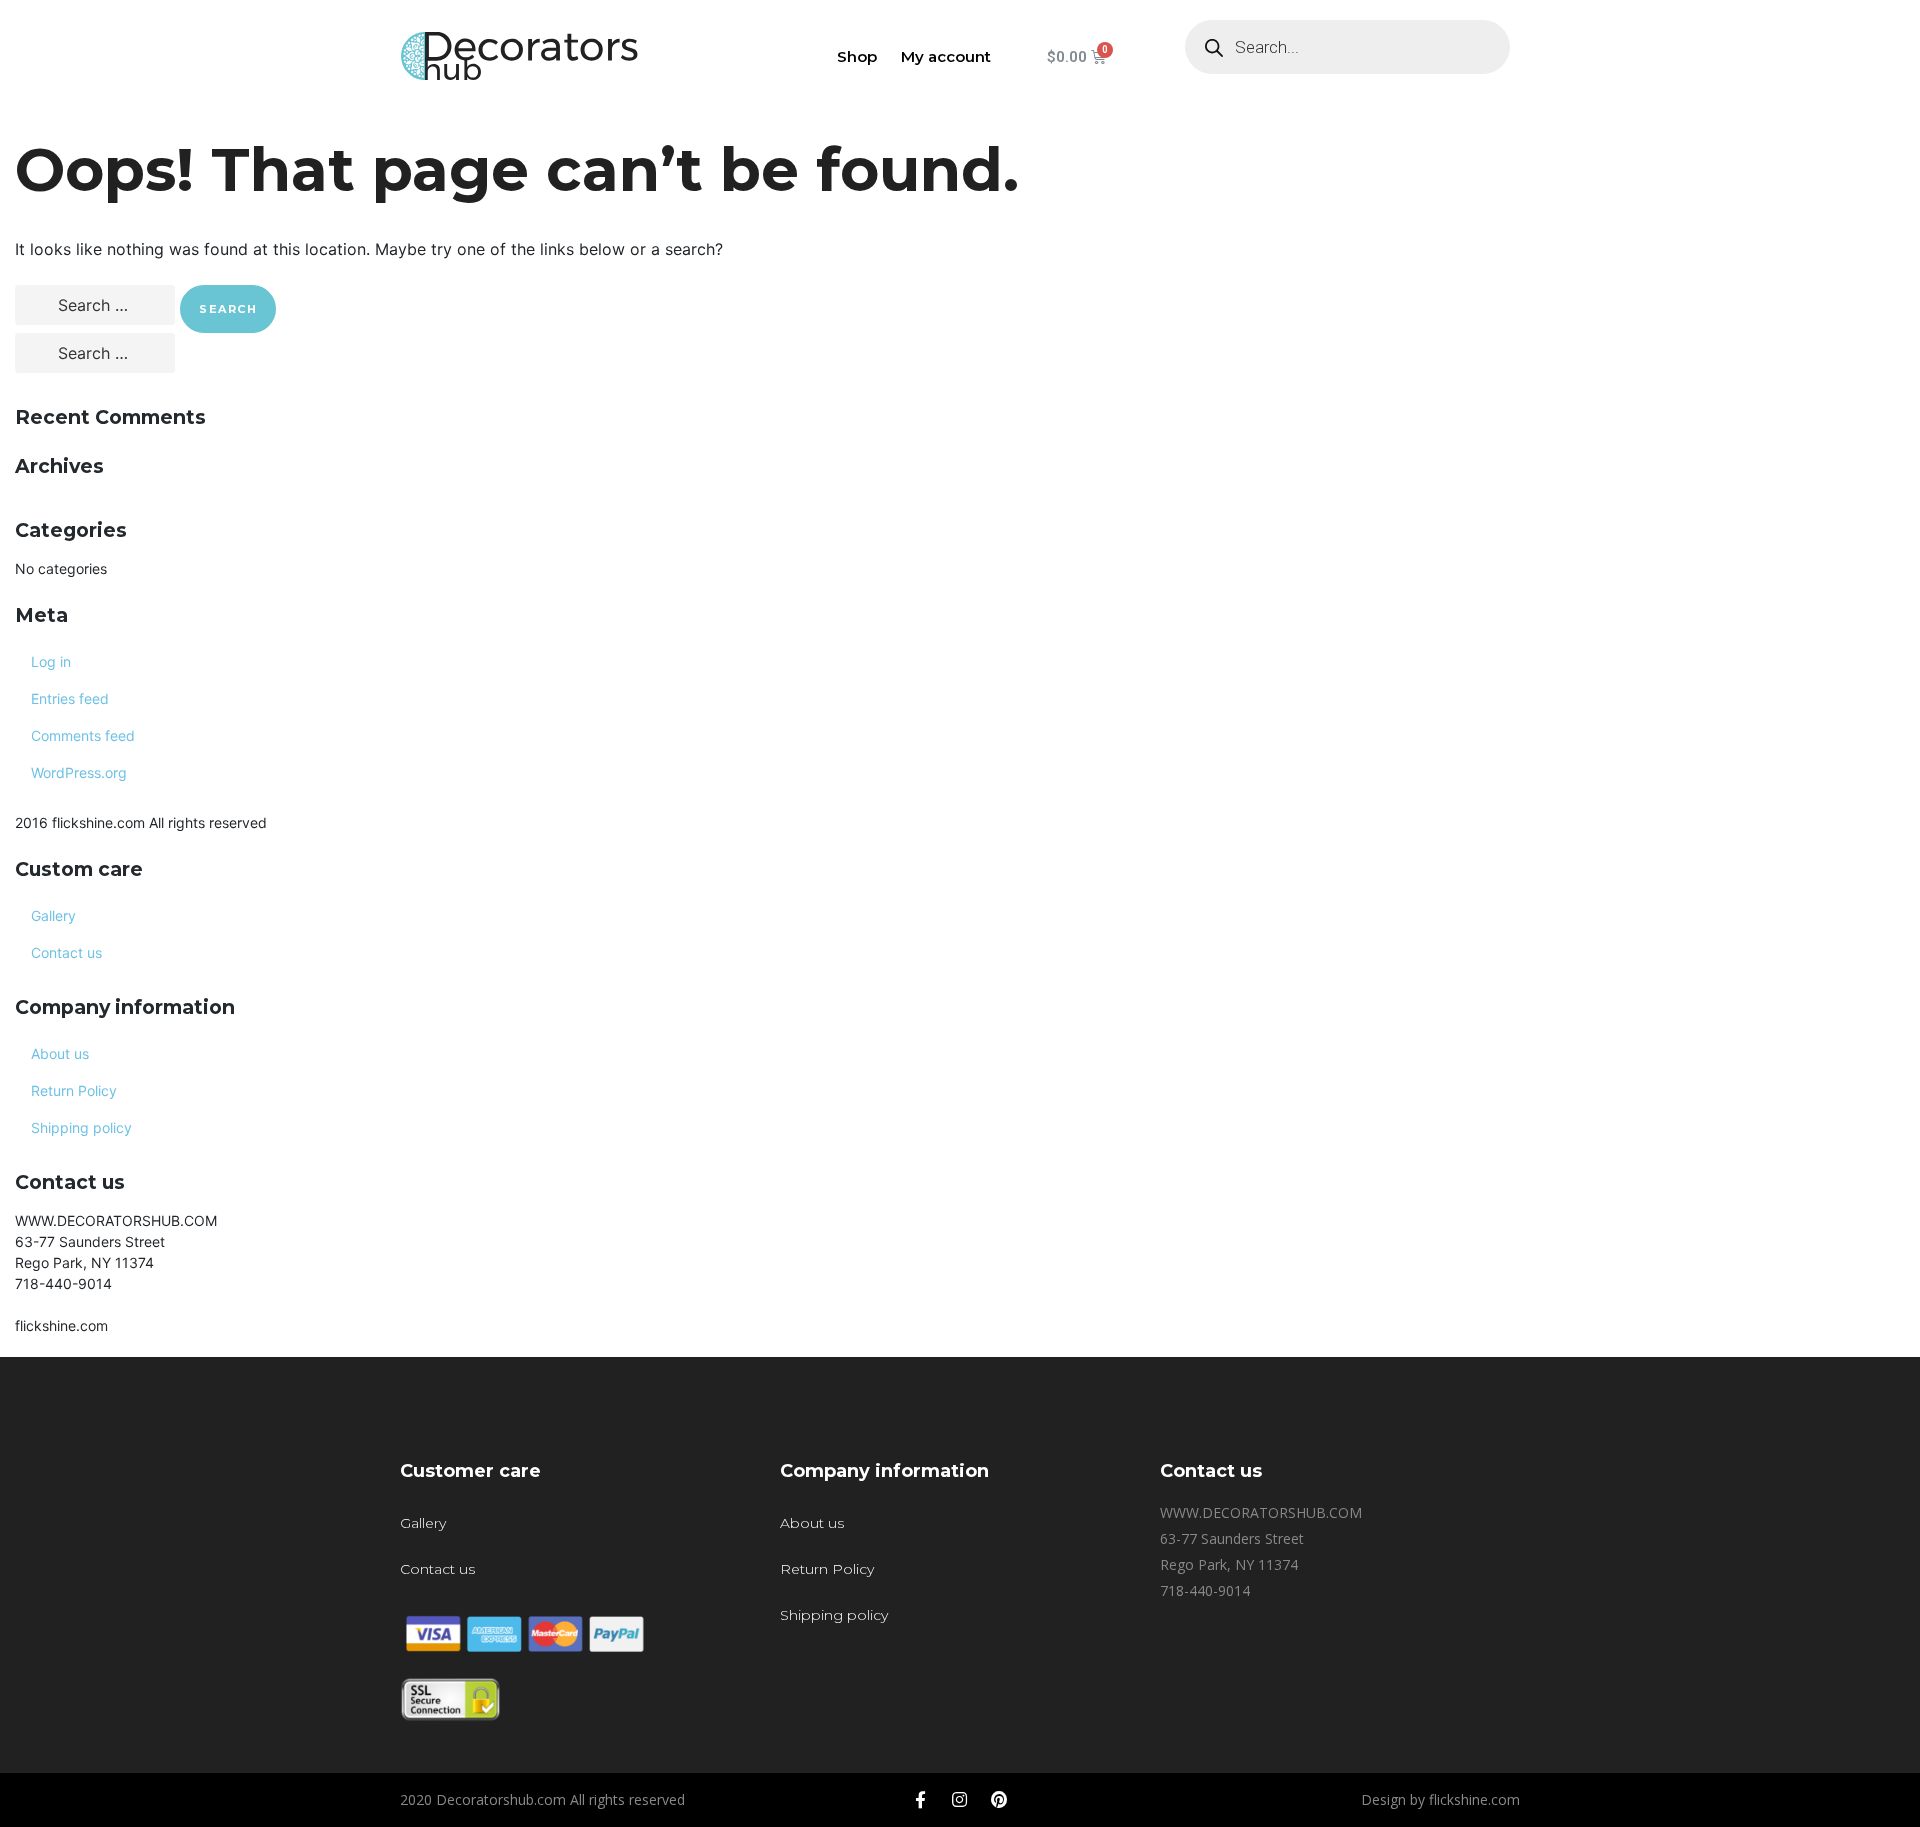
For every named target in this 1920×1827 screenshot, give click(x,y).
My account (946, 56)
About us (60, 1053)
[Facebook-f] (921, 1800)
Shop (857, 56)
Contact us (66, 952)
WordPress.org (79, 772)
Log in (51, 661)
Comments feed (83, 735)
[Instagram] (960, 1800)
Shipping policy (81, 1127)
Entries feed (70, 698)
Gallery (53, 915)
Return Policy (74, 1090)
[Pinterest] (999, 1800)
